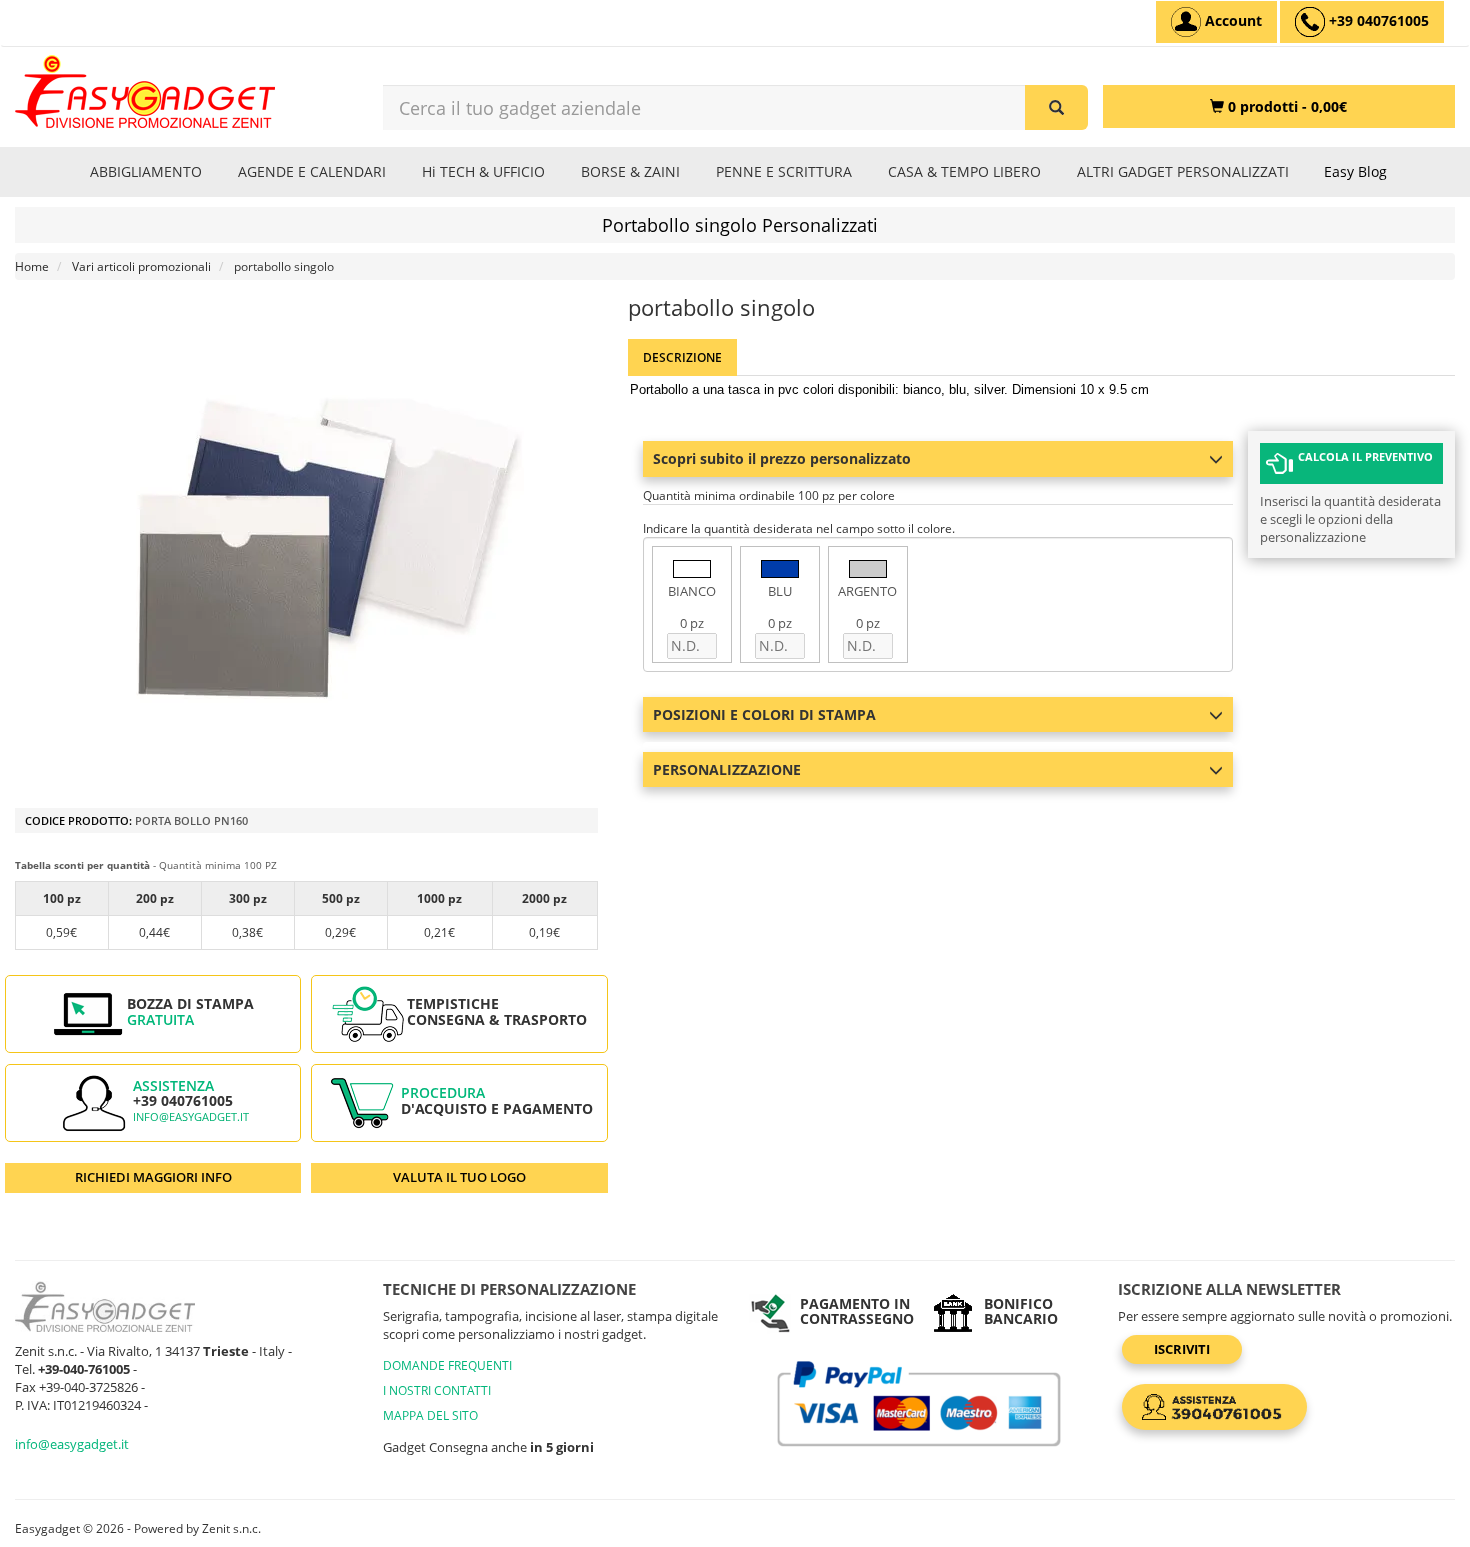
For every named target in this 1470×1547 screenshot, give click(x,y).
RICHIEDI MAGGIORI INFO (153, 1177)
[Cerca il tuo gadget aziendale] (1056, 107)
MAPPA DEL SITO (430, 1415)
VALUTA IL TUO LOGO (459, 1177)
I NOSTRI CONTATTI (437, 1390)
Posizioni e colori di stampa (764, 714)
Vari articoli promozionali (141, 266)
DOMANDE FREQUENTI (447, 1365)
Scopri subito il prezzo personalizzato (782, 458)
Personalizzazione (727, 769)
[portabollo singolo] (326, 549)
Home (32, 266)
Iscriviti (1182, 1349)
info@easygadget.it (191, 1117)
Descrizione (682, 357)
